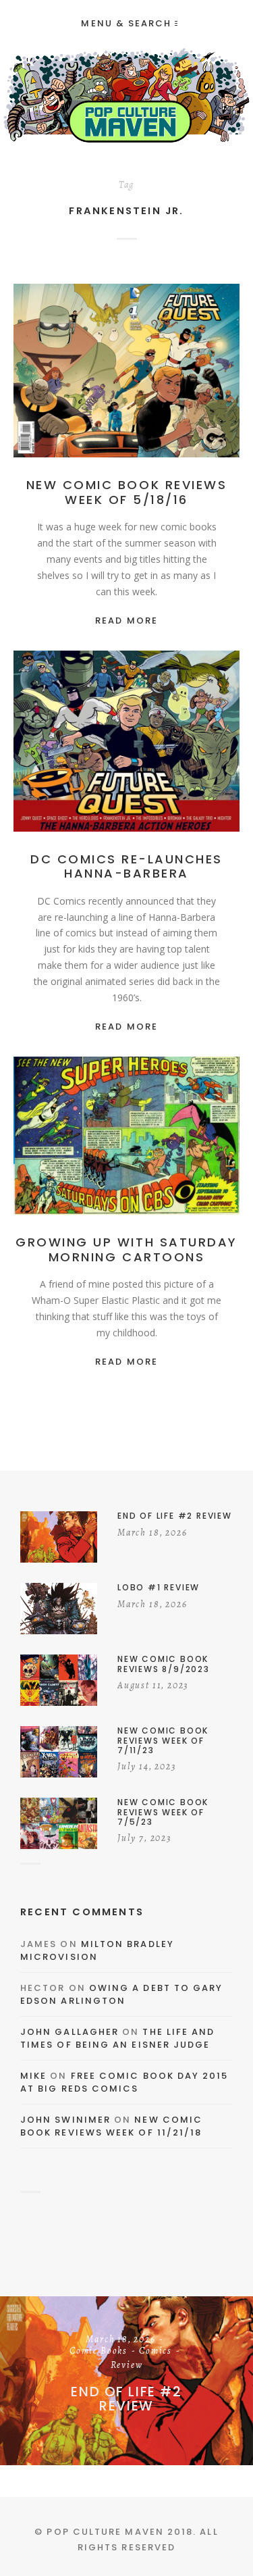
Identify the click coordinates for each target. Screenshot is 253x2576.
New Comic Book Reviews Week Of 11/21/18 (111, 2126)
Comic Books (134, 371)
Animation (165, 742)
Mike (33, 2076)
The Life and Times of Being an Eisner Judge (117, 2039)
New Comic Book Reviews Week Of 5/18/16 (126, 492)
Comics (191, 371)
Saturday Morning (126, 1151)
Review (127, 385)
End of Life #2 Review (126, 2399)
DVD (189, 1136)
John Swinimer (65, 2120)
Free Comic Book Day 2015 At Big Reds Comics (124, 2082)
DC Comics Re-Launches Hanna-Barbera (126, 866)
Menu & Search (126, 23)
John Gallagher (69, 2032)
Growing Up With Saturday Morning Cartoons (126, 1249)
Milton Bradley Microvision (97, 1951)
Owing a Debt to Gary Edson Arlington (121, 1995)
